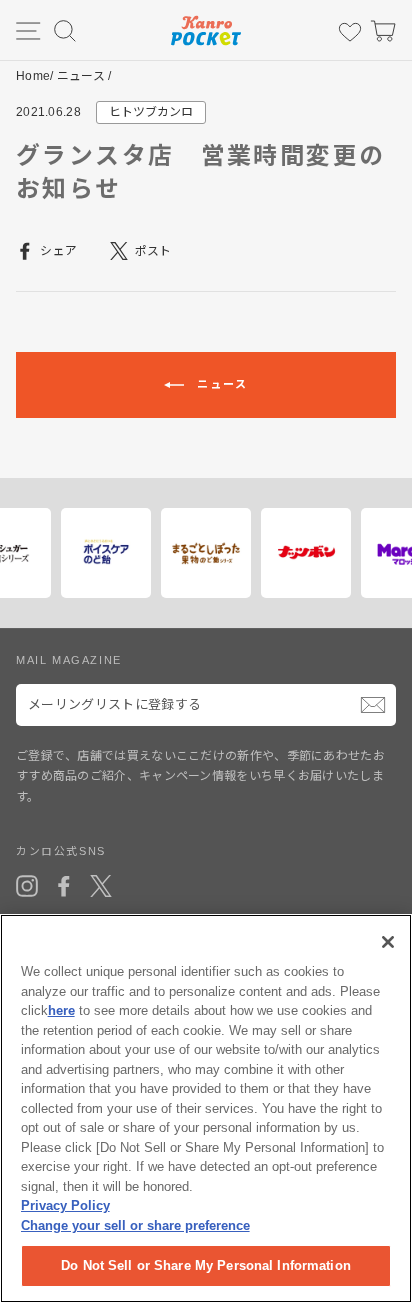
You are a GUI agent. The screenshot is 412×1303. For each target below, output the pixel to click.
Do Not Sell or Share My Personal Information (206, 1265)
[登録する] (373, 705)
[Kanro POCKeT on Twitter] (101, 886)
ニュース (81, 76)
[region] (206, 1108)
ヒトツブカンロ (151, 112)
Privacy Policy (65, 1205)
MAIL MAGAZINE (69, 660)
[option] (64, 553)
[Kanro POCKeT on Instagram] (27, 886)
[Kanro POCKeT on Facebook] (64, 886)
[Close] (388, 942)
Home (33, 76)
